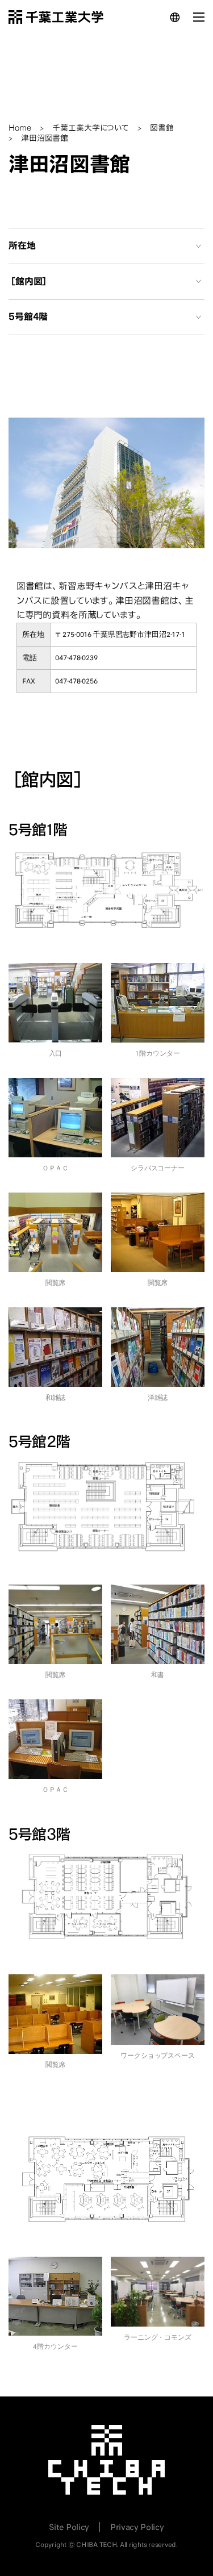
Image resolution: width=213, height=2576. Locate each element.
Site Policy (69, 2527)
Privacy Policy (137, 2527)
